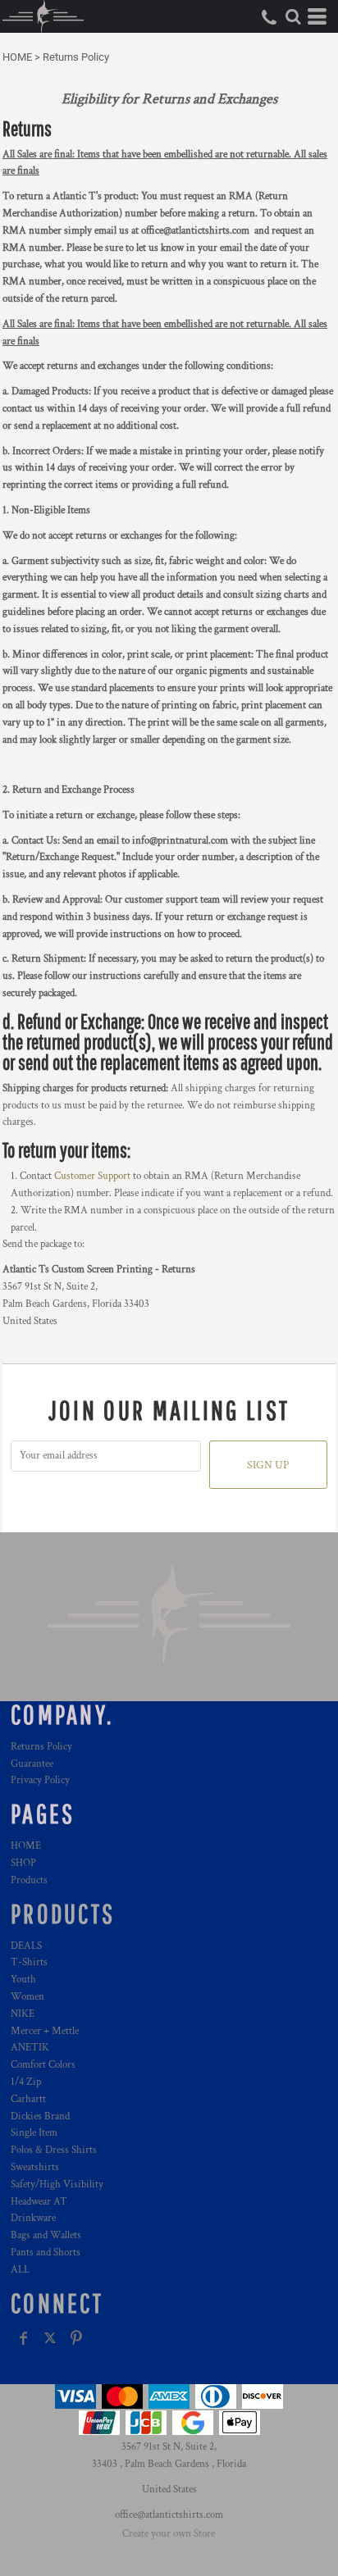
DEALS (26, 1946)
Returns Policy (41, 1747)
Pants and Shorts (46, 2253)
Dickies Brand (40, 2116)
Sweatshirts (35, 2167)
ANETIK (30, 2048)
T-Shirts (29, 1962)
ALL (20, 2270)
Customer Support (92, 1176)
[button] (293, 16)
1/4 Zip (26, 2082)
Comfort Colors (43, 2065)
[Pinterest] (76, 2338)
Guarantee (32, 1764)
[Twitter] (50, 2338)
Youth (23, 1980)
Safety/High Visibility (57, 2185)
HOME (17, 57)
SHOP (23, 1863)
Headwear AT (39, 2202)
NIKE (23, 2014)
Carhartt (28, 2099)
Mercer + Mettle (45, 2031)
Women (27, 1997)
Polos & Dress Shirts (54, 2150)
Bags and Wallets (46, 2235)
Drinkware (33, 2218)
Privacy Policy (40, 1780)
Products (29, 1880)
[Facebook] (24, 2338)
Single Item (34, 2133)
